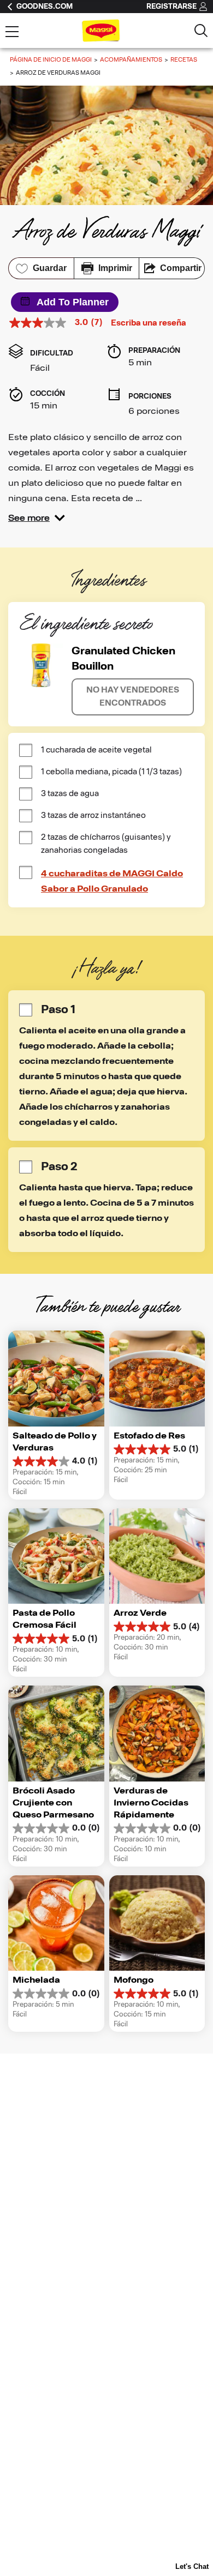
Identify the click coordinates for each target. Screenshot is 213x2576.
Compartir (181, 268)
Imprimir (115, 268)
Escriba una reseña (149, 323)
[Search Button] (201, 31)
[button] (37, 518)
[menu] (12, 33)
